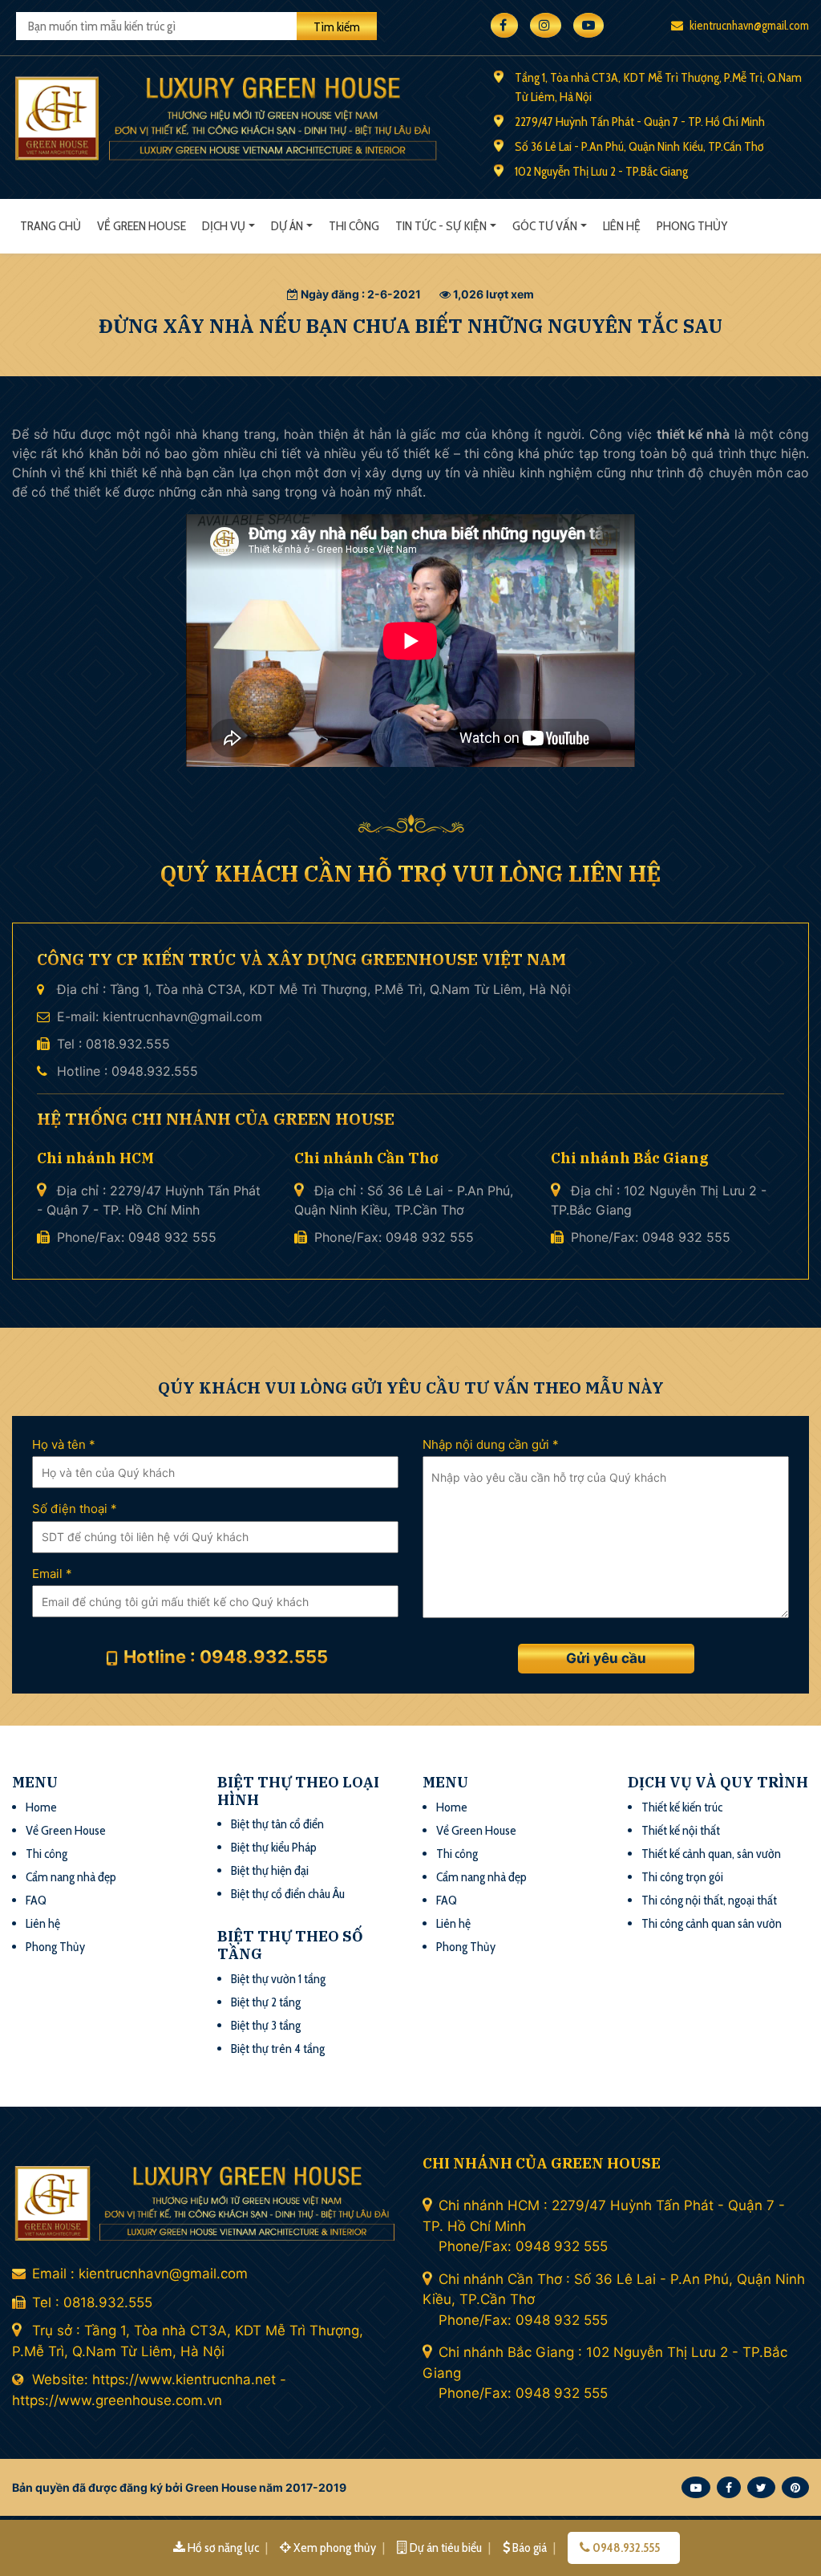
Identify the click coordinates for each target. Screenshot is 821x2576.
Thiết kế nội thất (681, 1830)
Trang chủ (51, 226)
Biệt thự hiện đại (270, 1870)
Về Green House (142, 226)
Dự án (287, 226)
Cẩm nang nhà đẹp (71, 1877)
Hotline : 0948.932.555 (226, 1657)
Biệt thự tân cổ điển (277, 1824)
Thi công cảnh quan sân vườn (712, 1923)
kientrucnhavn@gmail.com (748, 26)
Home (41, 1807)
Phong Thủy (55, 1947)
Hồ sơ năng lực (223, 2548)
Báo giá (530, 2548)
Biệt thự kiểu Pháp (274, 1847)
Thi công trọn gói (682, 1877)
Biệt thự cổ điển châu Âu (288, 1894)
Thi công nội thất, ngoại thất (709, 1900)
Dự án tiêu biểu (446, 2548)
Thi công (354, 226)
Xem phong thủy (335, 2548)
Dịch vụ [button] (224, 226)
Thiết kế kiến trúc (682, 1807)
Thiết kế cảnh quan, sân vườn (711, 1854)
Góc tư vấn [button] (545, 226)
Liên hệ (622, 226)
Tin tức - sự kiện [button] (441, 226)
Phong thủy (692, 226)
